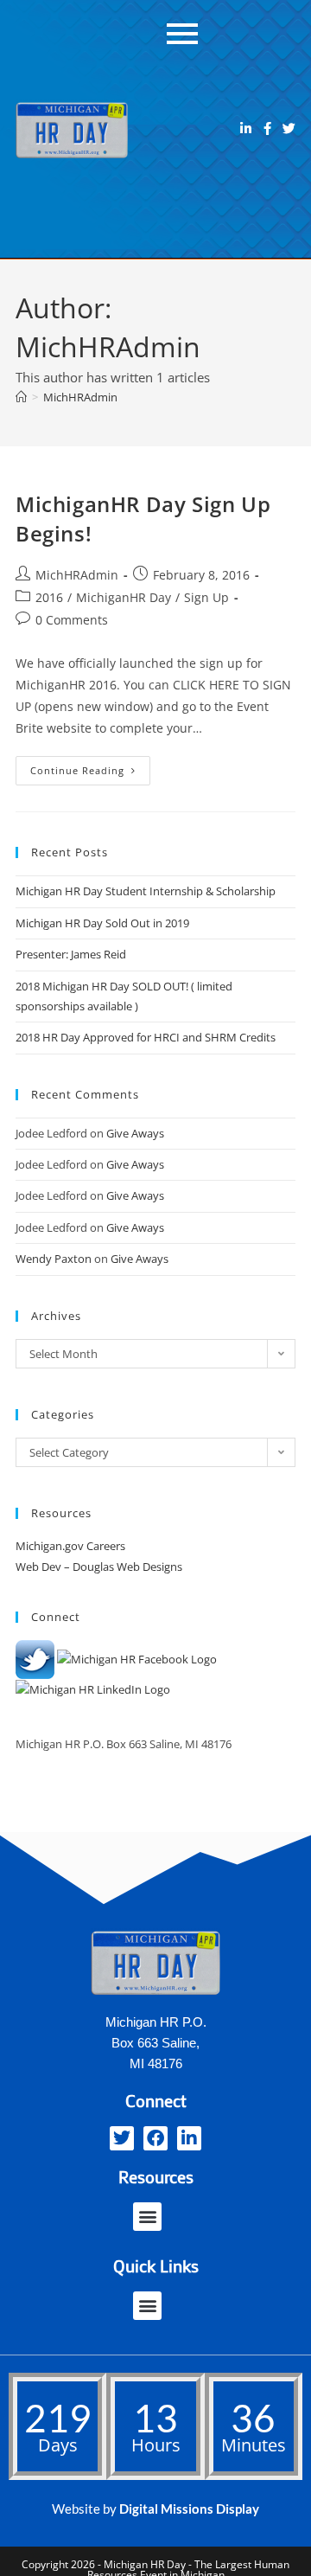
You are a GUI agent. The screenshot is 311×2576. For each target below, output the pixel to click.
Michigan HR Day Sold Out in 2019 (102, 923)
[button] (147, 2217)
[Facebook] (155, 2138)
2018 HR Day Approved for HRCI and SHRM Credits (146, 1037)
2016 (49, 597)
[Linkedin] (246, 128)
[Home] (21, 397)
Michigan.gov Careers (70, 1546)
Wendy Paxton (54, 1259)
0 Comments (72, 620)
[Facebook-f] (267, 128)
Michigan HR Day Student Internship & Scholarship (146, 891)
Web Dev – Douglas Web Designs (99, 1567)
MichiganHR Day (124, 597)
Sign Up (206, 597)
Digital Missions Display (189, 2509)
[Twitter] (289, 128)
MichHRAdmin (80, 397)
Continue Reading (90, 766)
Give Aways (135, 1133)
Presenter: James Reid (71, 954)
